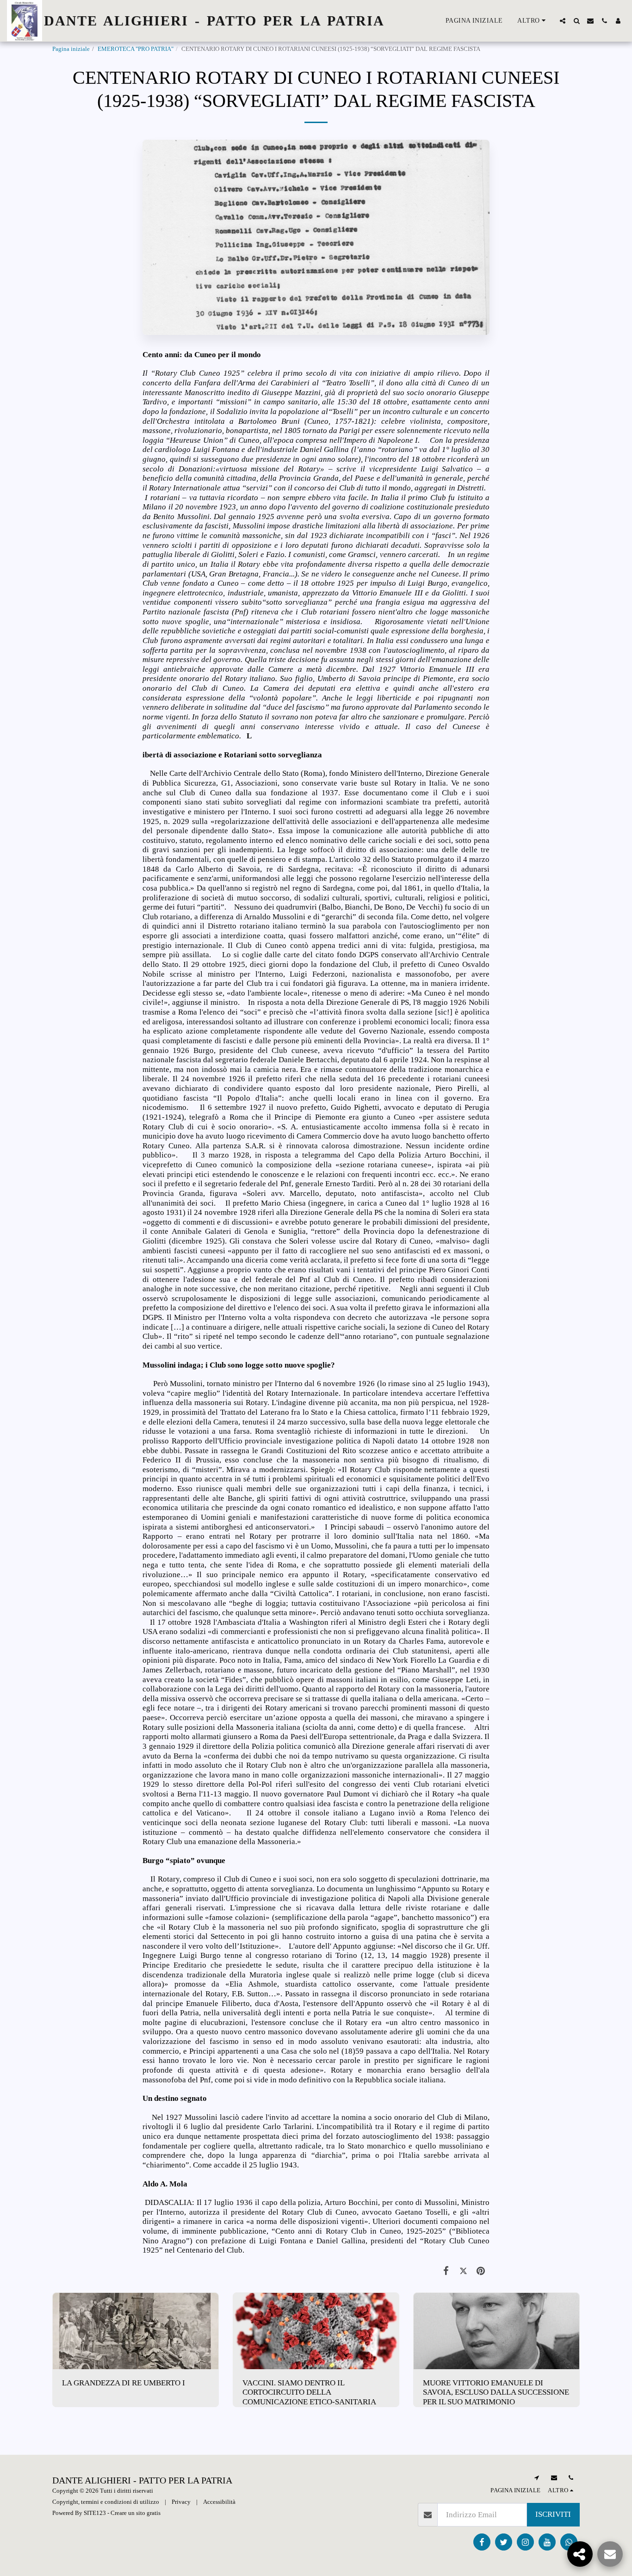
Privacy (181, 2502)
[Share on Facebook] (446, 2271)
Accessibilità (219, 2502)
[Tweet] (463, 2271)
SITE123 (95, 2513)
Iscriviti (553, 2514)
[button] (563, 21)
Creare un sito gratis (136, 2513)
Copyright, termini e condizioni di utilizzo (106, 2502)
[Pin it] (481, 2271)
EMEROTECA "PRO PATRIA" (136, 49)
